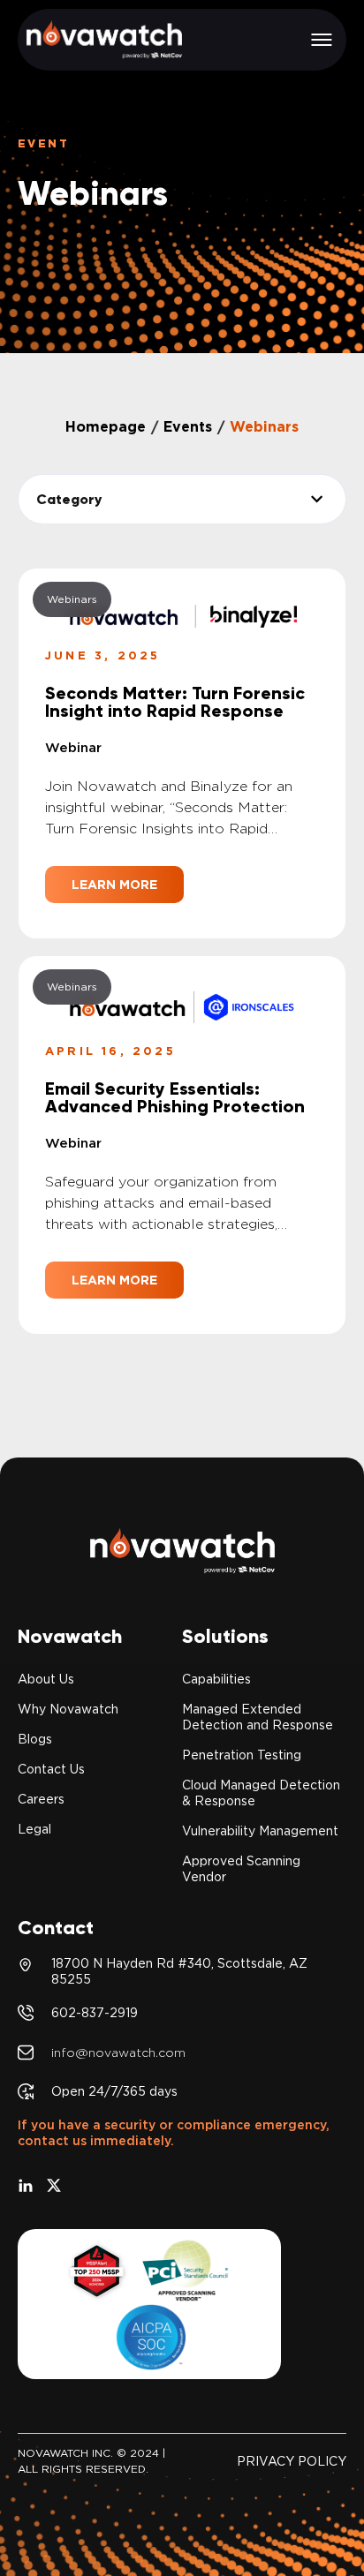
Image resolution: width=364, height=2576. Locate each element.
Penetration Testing (242, 1755)
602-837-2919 (95, 2013)
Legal (34, 1829)
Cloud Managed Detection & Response (261, 1793)
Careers (41, 1799)
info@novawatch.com (118, 2053)
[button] (322, 40)
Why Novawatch (68, 1709)
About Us (46, 1679)
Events (188, 427)
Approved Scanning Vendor (241, 1869)
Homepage (106, 427)
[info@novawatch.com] (26, 2053)
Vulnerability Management (260, 1831)
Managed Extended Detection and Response (258, 1717)
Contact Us (51, 1769)
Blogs (35, 1739)
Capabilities (216, 1679)
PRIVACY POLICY (292, 2461)
